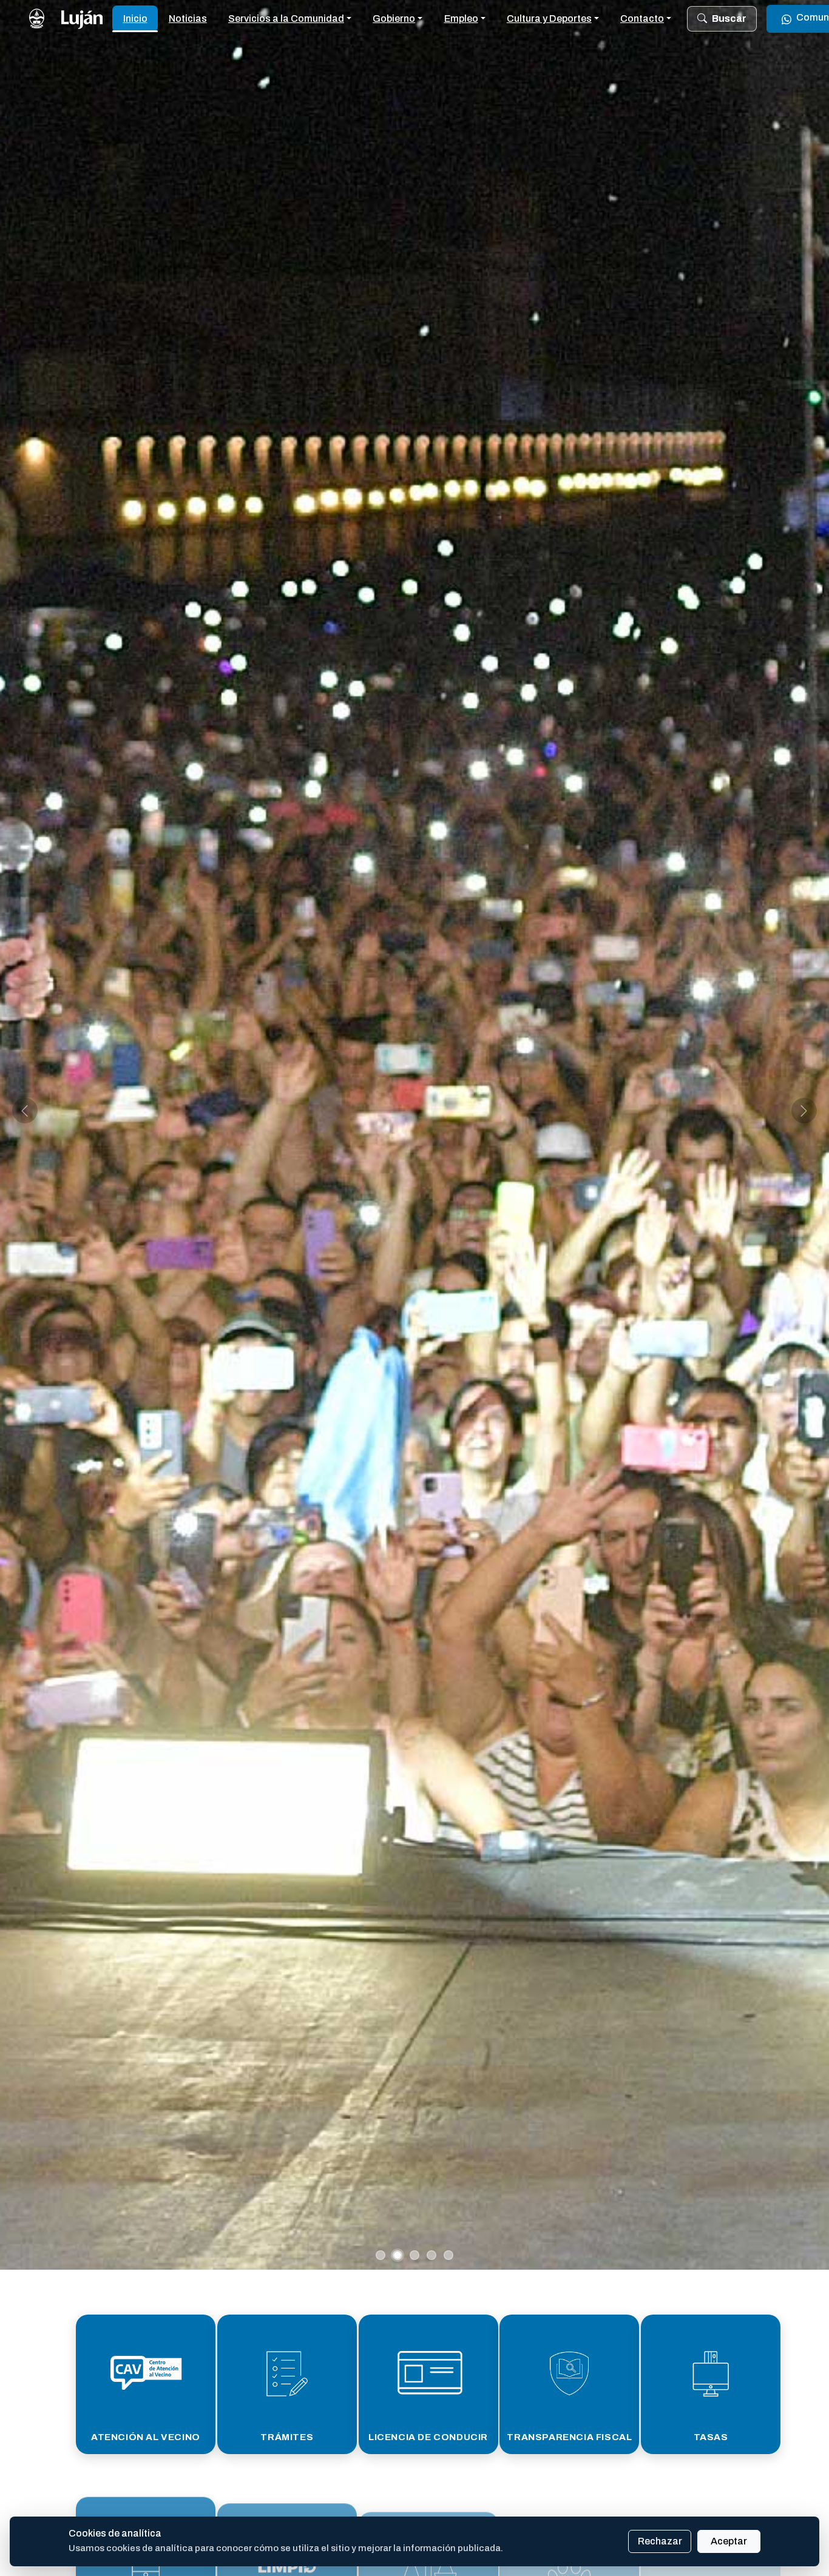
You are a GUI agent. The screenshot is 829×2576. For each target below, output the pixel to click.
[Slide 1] (381, 2255)
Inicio (135, 18)
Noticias (188, 18)
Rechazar (660, 2541)
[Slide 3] (414, 2255)
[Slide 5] (448, 2255)
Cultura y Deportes (549, 18)
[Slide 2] (398, 2255)
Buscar (729, 18)
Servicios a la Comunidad (286, 18)
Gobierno (394, 18)
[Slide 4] (431, 2255)
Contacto (642, 18)
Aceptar (729, 2541)
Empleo (461, 18)
